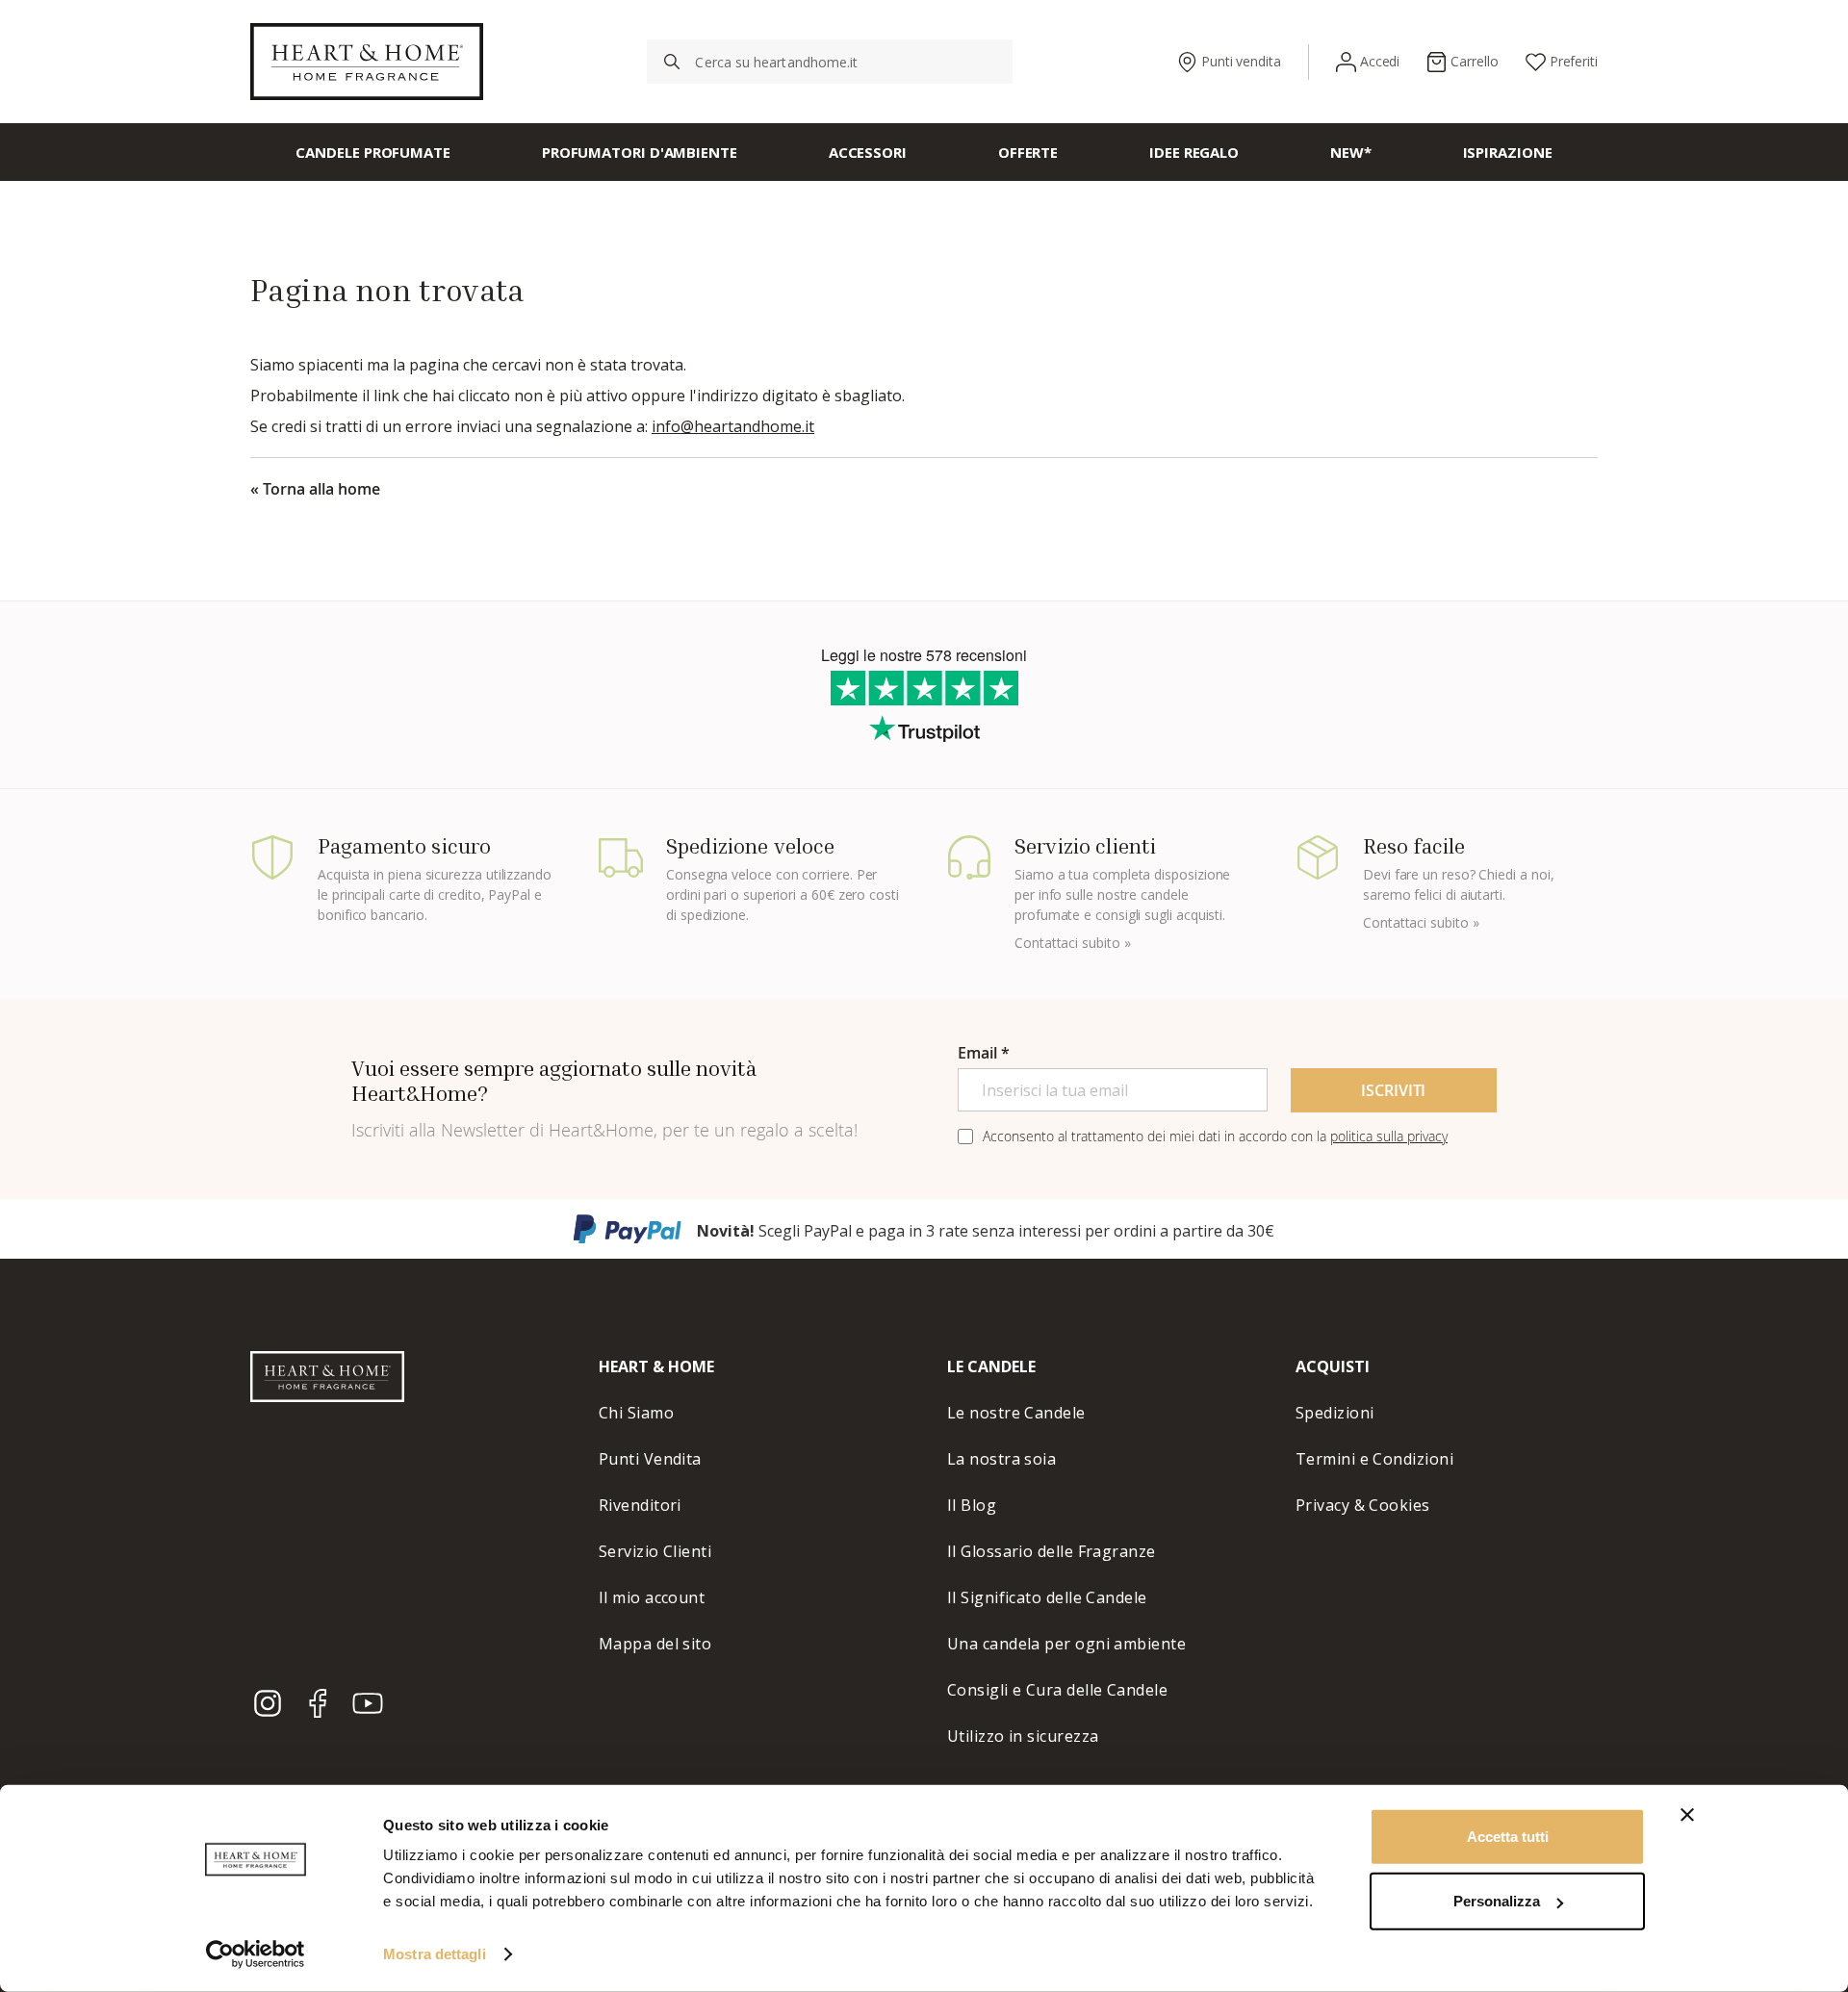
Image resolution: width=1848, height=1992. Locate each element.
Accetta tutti (1508, 1837)
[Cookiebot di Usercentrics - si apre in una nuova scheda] (256, 1954)
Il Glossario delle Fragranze (1052, 1551)
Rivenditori (640, 1505)
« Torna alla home (315, 489)
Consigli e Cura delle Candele (1057, 1690)
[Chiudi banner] (1687, 1815)
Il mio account (652, 1597)
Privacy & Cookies (1363, 1505)
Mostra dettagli (435, 1954)
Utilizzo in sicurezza (1023, 1736)
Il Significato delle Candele (1047, 1597)
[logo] (367, 62)
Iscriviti (1393, 1090)
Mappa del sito (655, 1644)
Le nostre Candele (1016, 1413)
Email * (984, 1053)
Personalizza (1497, 1901)
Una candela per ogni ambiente (1066, 1644)
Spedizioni (1335, 1413)
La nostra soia (1001, 1459)
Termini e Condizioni (1374, 1459)
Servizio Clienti (655, 1551)
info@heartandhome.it (733, 426)
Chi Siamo (636, 1413)
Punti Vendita (650, 1459)
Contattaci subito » (1072, 943)
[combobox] (830, 62)
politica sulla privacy (1389, 1136)
